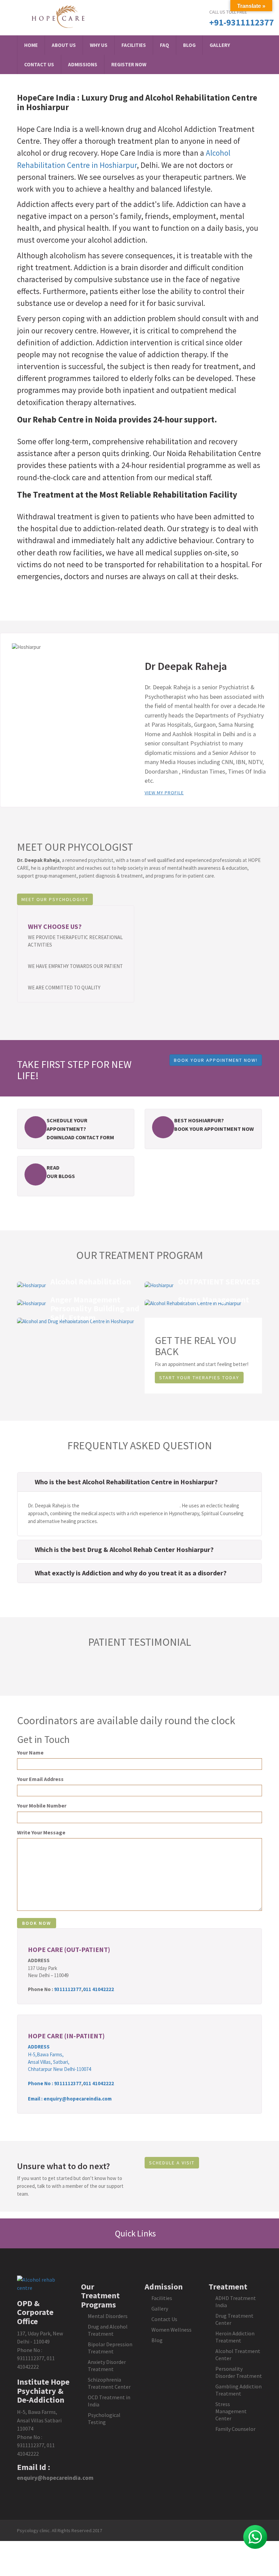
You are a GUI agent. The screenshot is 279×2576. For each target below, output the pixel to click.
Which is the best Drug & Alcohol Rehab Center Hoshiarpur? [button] (124, 1549)
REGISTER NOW (129, 64)
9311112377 (68, 1989)
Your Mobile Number (42, 1805)
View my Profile (164, 793)
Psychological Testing (104, 2418)
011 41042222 (99, 1989)
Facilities (134, 45)
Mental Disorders (108, 2316)
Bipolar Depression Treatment (110, 2348)
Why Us (99, 45)
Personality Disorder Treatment (239, 2372)
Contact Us (39, 64)
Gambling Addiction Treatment (239, 2390)
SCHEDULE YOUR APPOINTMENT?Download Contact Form (80, 1129)
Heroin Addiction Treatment (235, 2337)
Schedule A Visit (172, 2163)
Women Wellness (171, 2330)
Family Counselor (235, 2429)
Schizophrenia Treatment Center (109, 2383)
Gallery (220, 45)
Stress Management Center (231, 2411)
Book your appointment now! (216, 1060)
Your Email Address (40, 1779)
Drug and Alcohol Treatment (108, 2330)
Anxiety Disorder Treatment (107, 2365)
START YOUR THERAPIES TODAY (199, 1378)
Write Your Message (41, 1832)
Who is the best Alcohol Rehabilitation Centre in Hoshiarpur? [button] (126, 1482)
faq (165, 45)
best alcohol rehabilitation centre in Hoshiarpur (130, 1506)
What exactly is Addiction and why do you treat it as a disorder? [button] (131, 1573)
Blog (189, 45)
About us (64, 45)
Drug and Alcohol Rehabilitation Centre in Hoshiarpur (137, 102)
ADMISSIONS (83, 64)
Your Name (30, 1752)
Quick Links (136, 2233)
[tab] (139, 1482)
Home (31, 45)
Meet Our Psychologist (55, 899)
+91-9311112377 (242, 22)
